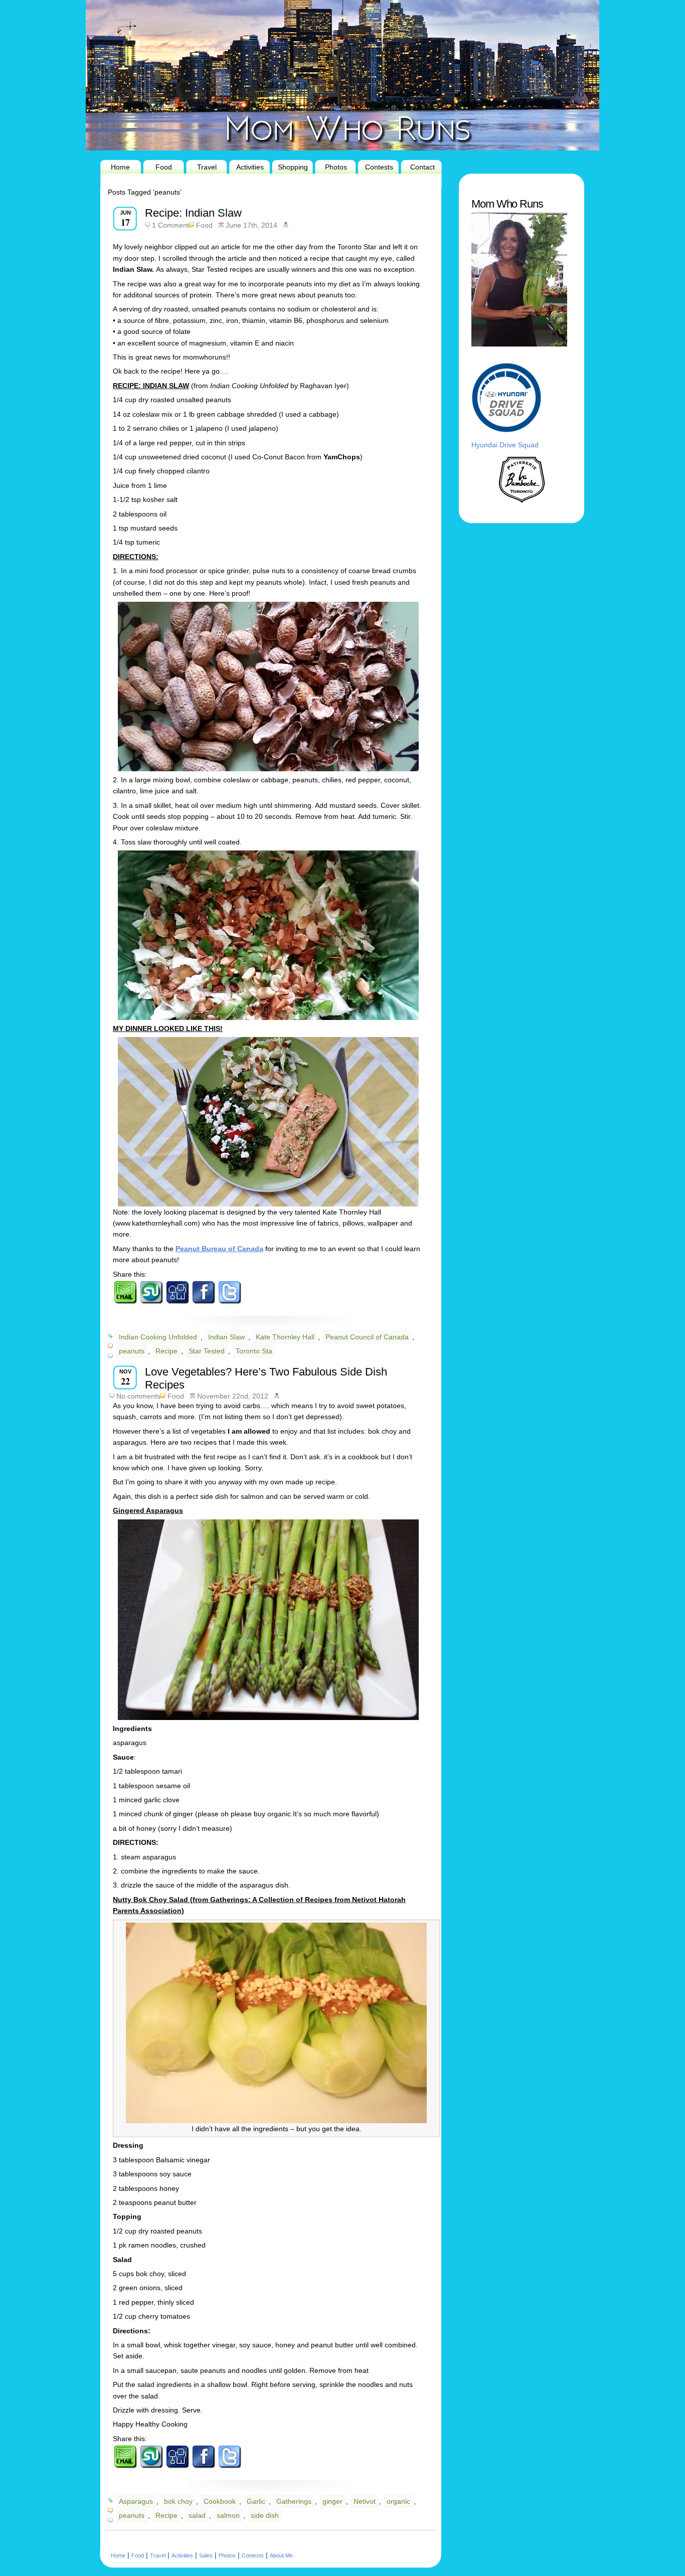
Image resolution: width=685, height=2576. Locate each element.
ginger (332, 2501)
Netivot (365, 2501)
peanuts (132, 1351)
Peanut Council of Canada (367, 1337)
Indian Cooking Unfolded (158, 1337)
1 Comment (170, 225)
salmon (228, 2515)
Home (120, 167)
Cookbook (220, 2501)
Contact (422, 167)
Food (164, 167)
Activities (250, 167)
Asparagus (136, 2501)
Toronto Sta (254, 1351)
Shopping (293, 167)
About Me (281, 2555)
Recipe (166, 1351)
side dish (265, 2515)
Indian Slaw (226, 1337)
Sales (206, 2555)
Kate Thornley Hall (285, 1337)
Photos (336, 167)
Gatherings (294, 2501)
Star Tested (207, 1351)
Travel (207, 167)
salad (197, 2515)
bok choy (178, 2501)
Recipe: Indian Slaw (193, 213)
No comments (138, 1396)
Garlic (256, 2501)
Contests (379, 167)
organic (398, 2501)
